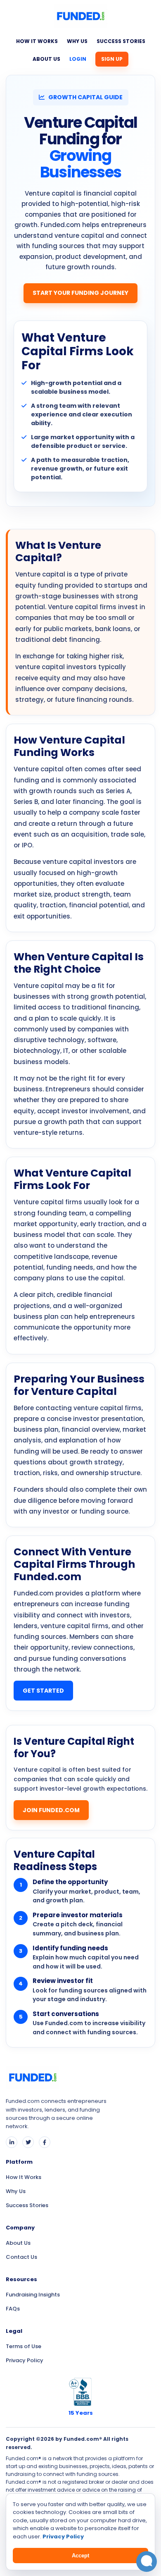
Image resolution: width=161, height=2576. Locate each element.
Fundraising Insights (33, 2295)
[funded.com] (80, 19)
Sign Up (112, 59)
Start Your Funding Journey (80, 293)
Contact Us (21, 2257)
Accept (80, 2556)
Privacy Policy (25, 2360)
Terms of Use (24, 2346)
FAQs (13, 2309)
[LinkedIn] (12, 2142)
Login (78, 59)
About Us (46, 59)
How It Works (37, 41)
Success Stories (121, 41)
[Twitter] (28, 2142)
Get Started (43, 1691)
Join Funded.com (51, 1810)
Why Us (77, 41)
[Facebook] (45, 2142)
